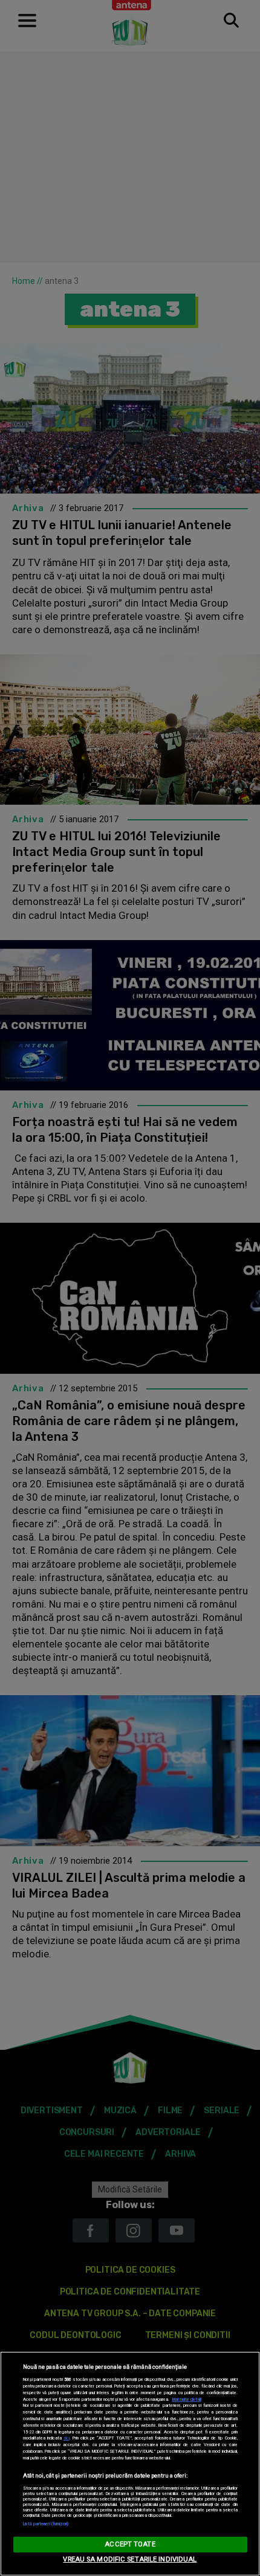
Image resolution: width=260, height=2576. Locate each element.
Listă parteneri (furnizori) (46, 2524)
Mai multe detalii (187, 2399)
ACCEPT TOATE (130, 2544)
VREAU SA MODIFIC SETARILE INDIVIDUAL (130, 2559)
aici (67, 2438)
